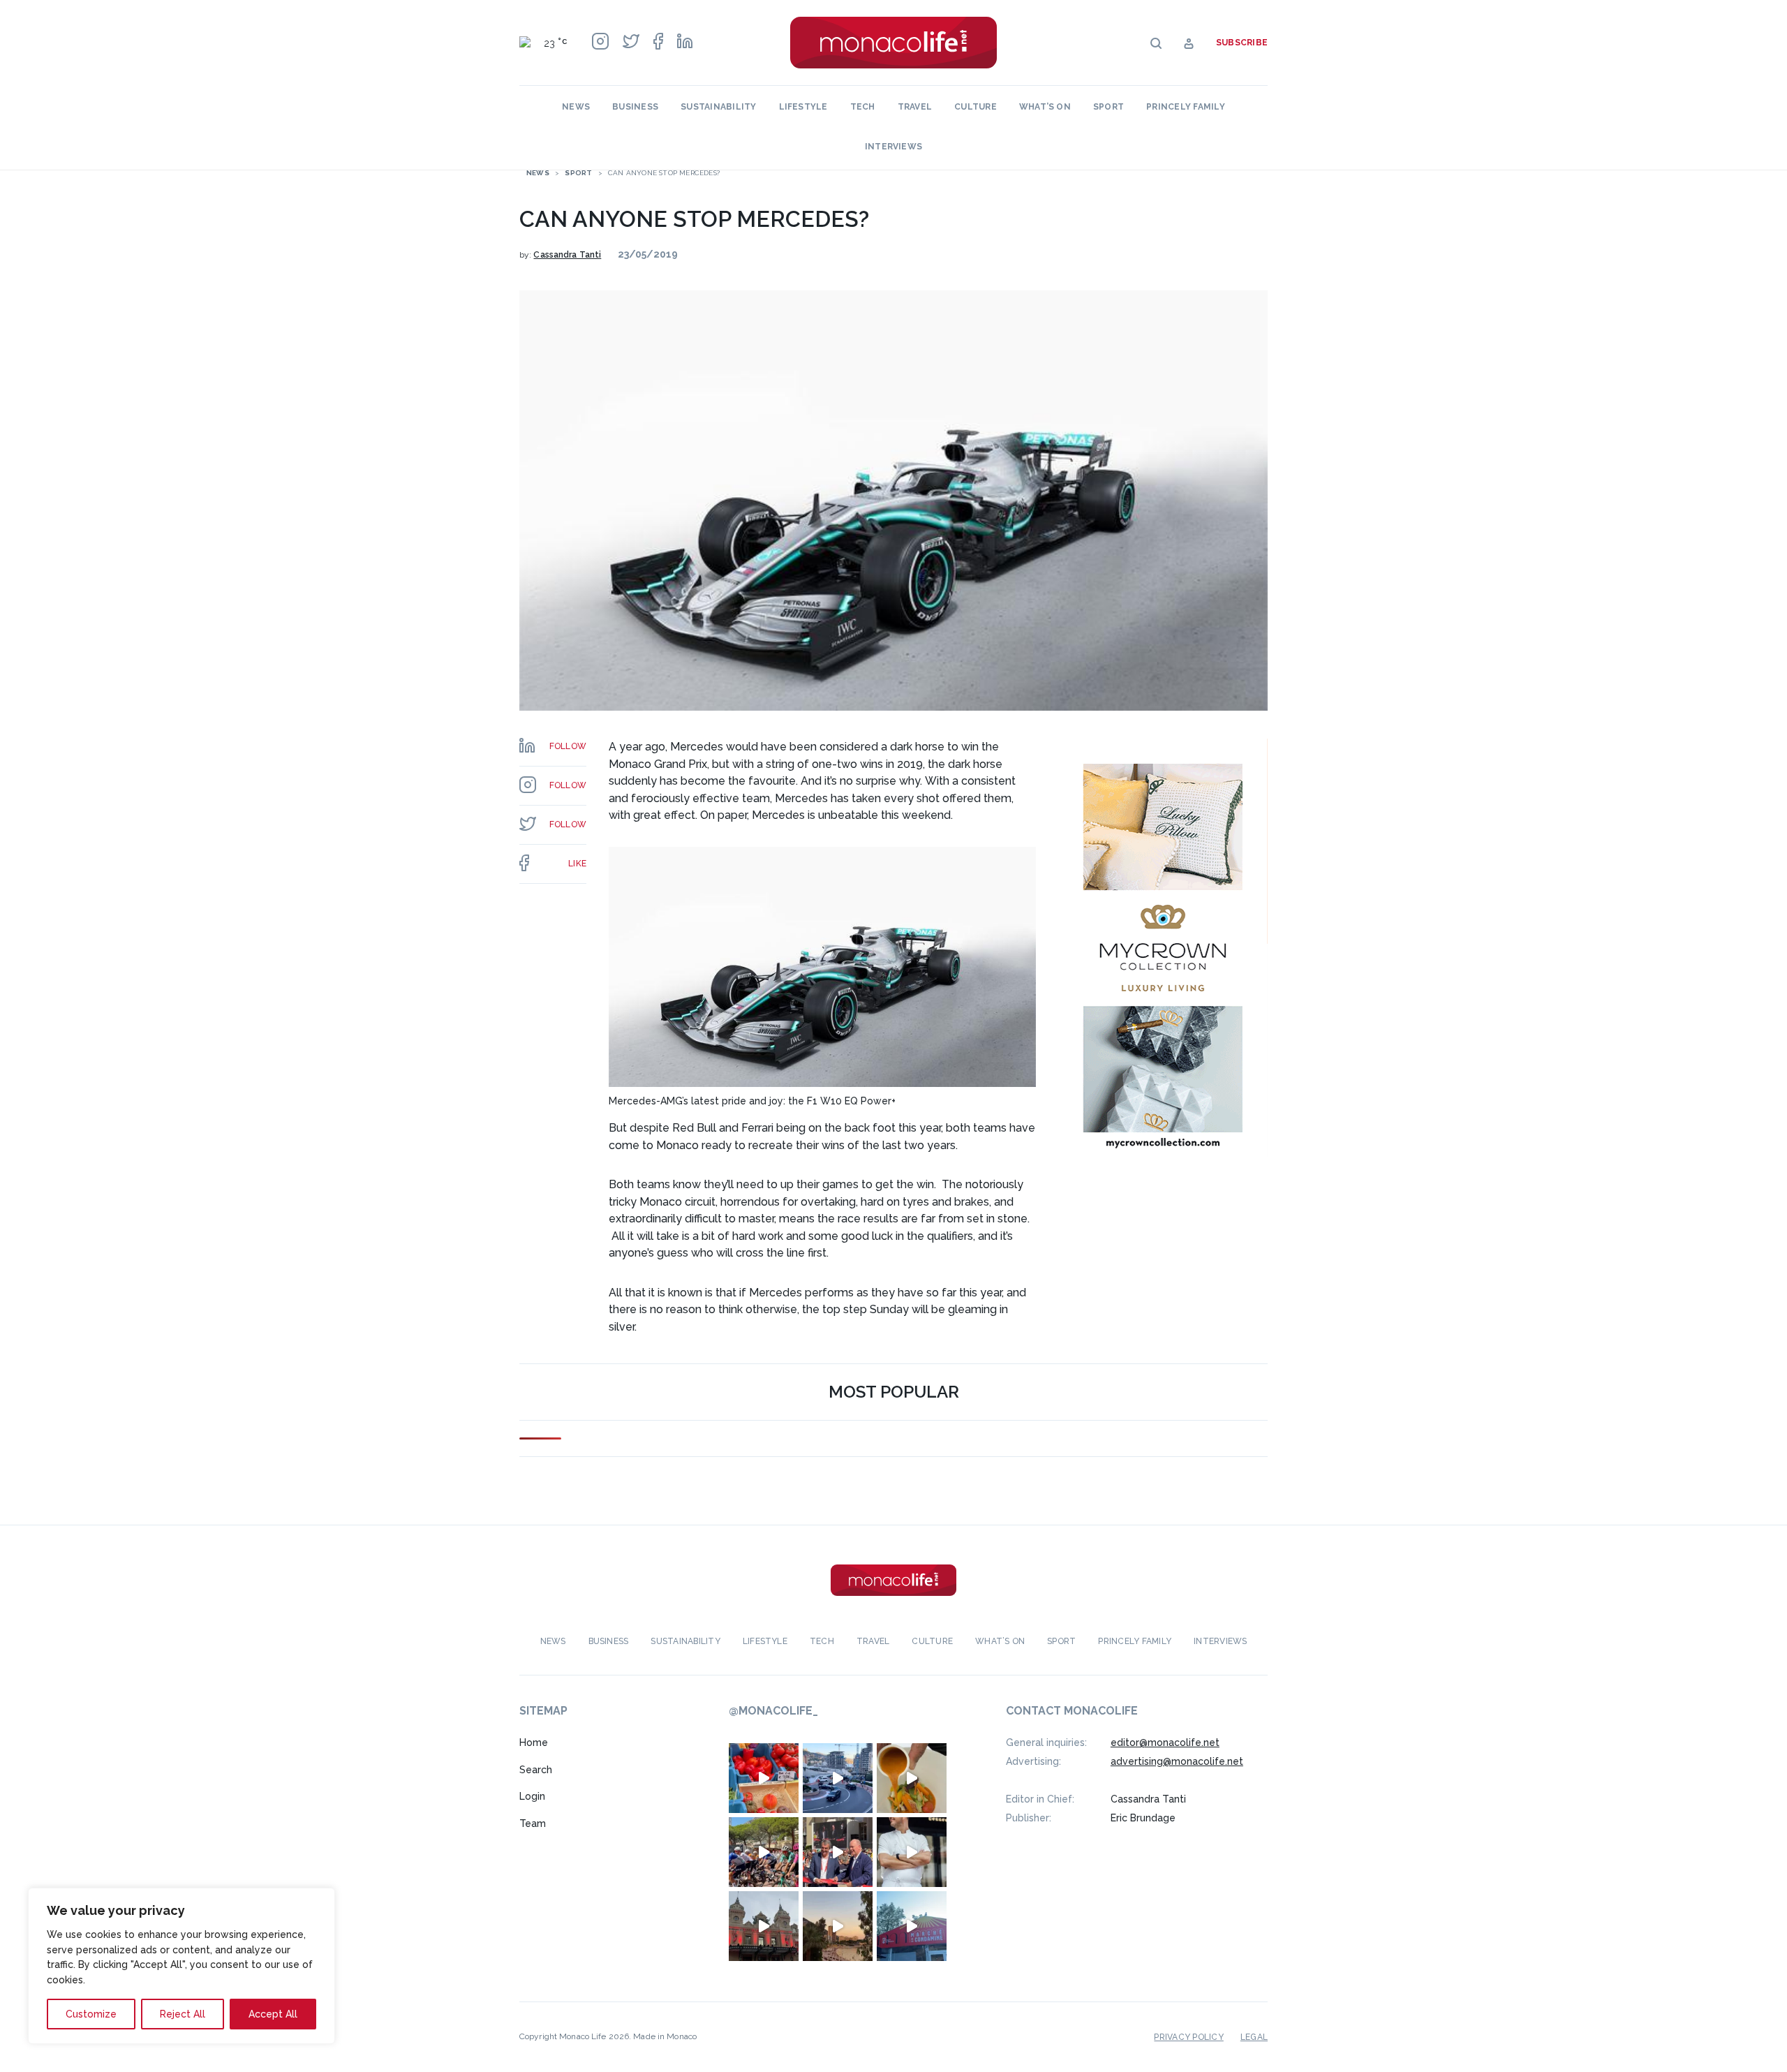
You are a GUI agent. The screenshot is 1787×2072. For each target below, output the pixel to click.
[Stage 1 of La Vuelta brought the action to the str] (838, 1852)
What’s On (1045, 107)
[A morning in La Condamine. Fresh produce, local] (764, 1778)
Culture (976, 107)
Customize (91, 2014)
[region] (181, 1966)
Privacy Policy (1188, 2037)
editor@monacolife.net (1165, 1742)
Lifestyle (803, 107)
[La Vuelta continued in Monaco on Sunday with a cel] (764, 1852)
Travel (915, 107)
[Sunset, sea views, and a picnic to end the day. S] (838, 1926)
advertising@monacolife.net (1177, 1761)
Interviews (893, 147)
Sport (1108, 107)
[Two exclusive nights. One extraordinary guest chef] (912, 1852)
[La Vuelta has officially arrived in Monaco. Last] (764, 1926)
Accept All (273, 2014)
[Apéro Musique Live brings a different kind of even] (912, 1926)
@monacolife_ (773, 1711)
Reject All (183, 2014)
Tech (863, 107)
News (576, 107)
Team (533, 1823)
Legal (1254, 2037)
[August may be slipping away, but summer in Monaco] (912, 1778)
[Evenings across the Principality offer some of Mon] (838, 1778)
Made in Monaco (665, 2036)
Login (532, 1796)
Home (534, 1742)
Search (536, 1770)
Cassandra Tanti (567, 255)
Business (635, 107)
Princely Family (1186, 107)
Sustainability (718, 107)
